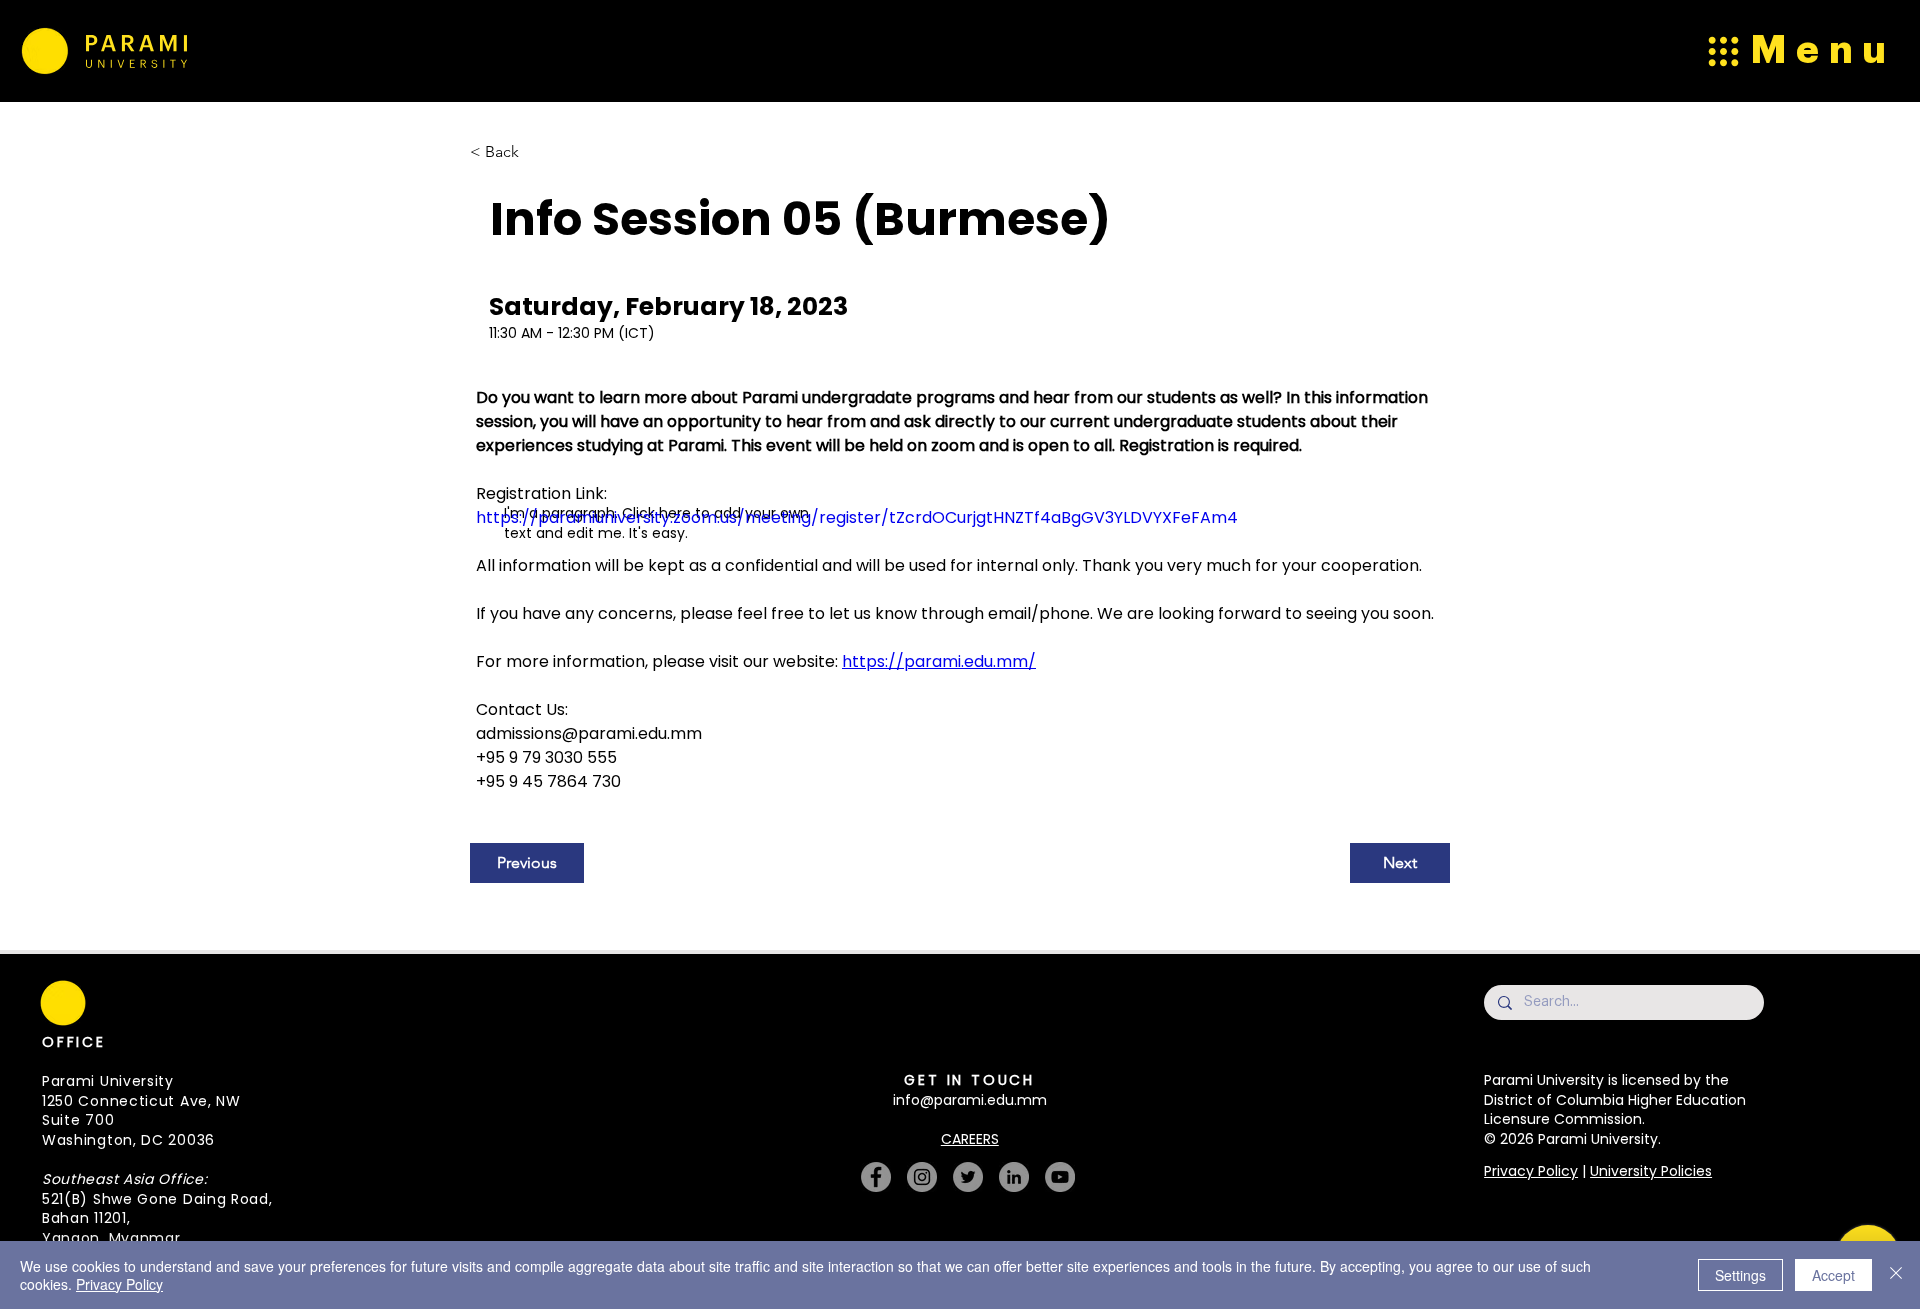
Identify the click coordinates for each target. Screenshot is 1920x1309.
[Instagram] (922, 1177)
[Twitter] (968, 1177)
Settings (1740, 1275)
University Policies (1651, 1171)
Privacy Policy (1531, 1171)
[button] (686, 967)
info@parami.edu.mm (970, 1100)
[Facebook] (876, 1177)
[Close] (1896, 1275)
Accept (1833, 1275)
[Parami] (43, 50)
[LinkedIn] (1014, 1177)
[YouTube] (1060, 1177)
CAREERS (970, 1139)
